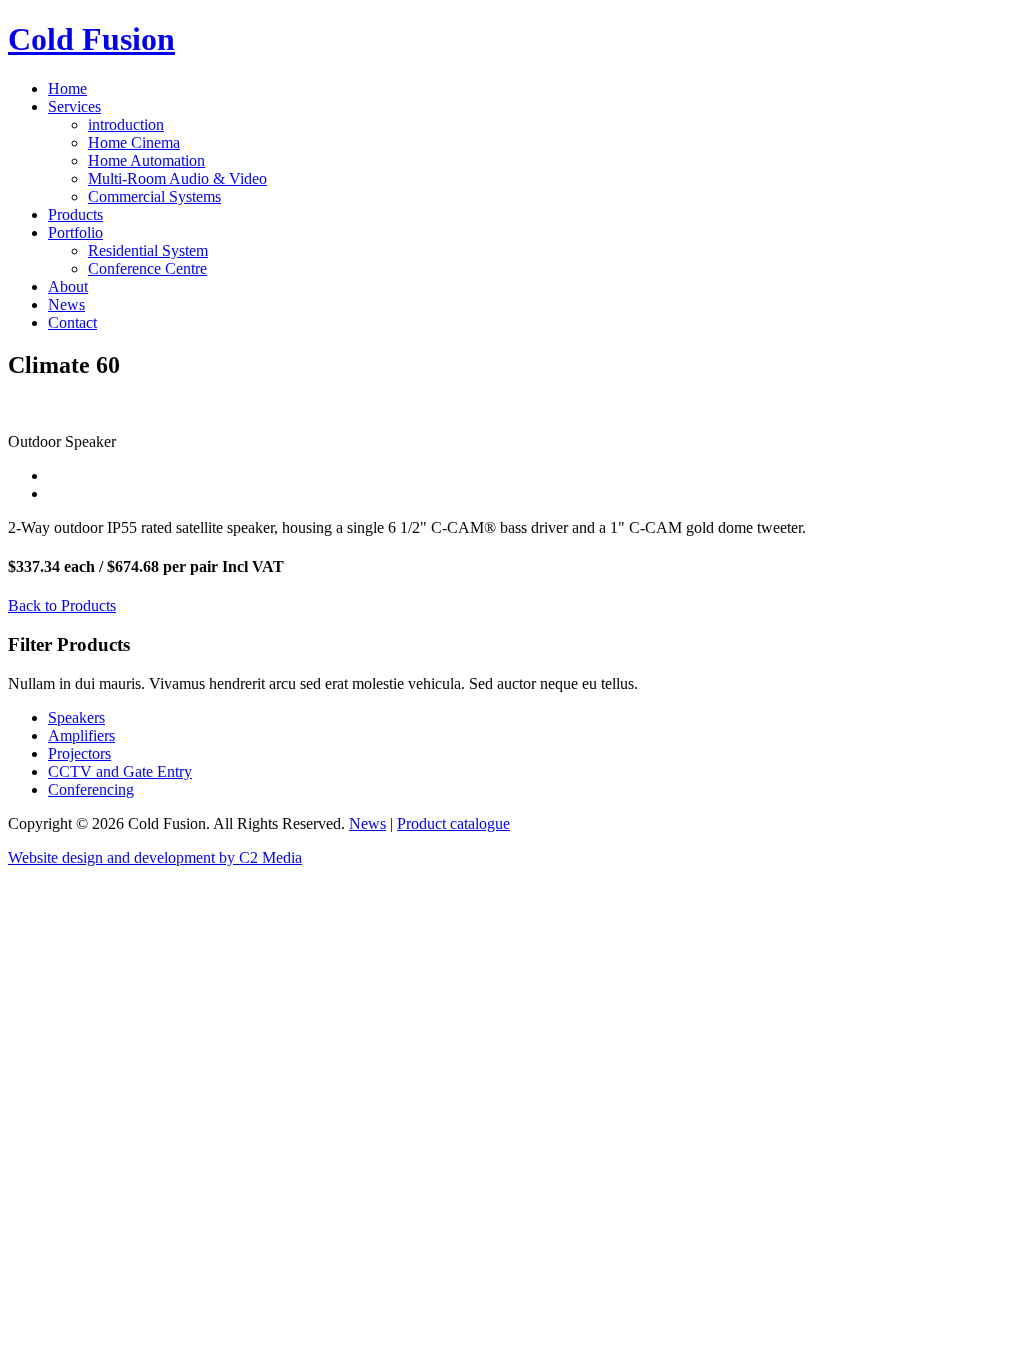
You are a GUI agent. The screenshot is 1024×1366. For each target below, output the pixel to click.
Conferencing (91, 789)
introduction (126, 124)
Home (67, 88)
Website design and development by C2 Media (155, 857)
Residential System (148, 250)
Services (74, 106)
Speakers (76, 717)
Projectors (79, 753)
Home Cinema (134, 142)
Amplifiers (81, 735)
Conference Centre (147, 268)
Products (75, 214)
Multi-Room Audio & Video (177, 178)
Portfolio (75, 232)
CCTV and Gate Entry (120, 771)
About (68, 286)
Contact (72, 322)
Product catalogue (453, 823)
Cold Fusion (91, 39)
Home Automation (146, 160)
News (66, 304)
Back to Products (62, 605)
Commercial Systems (154, 196)
